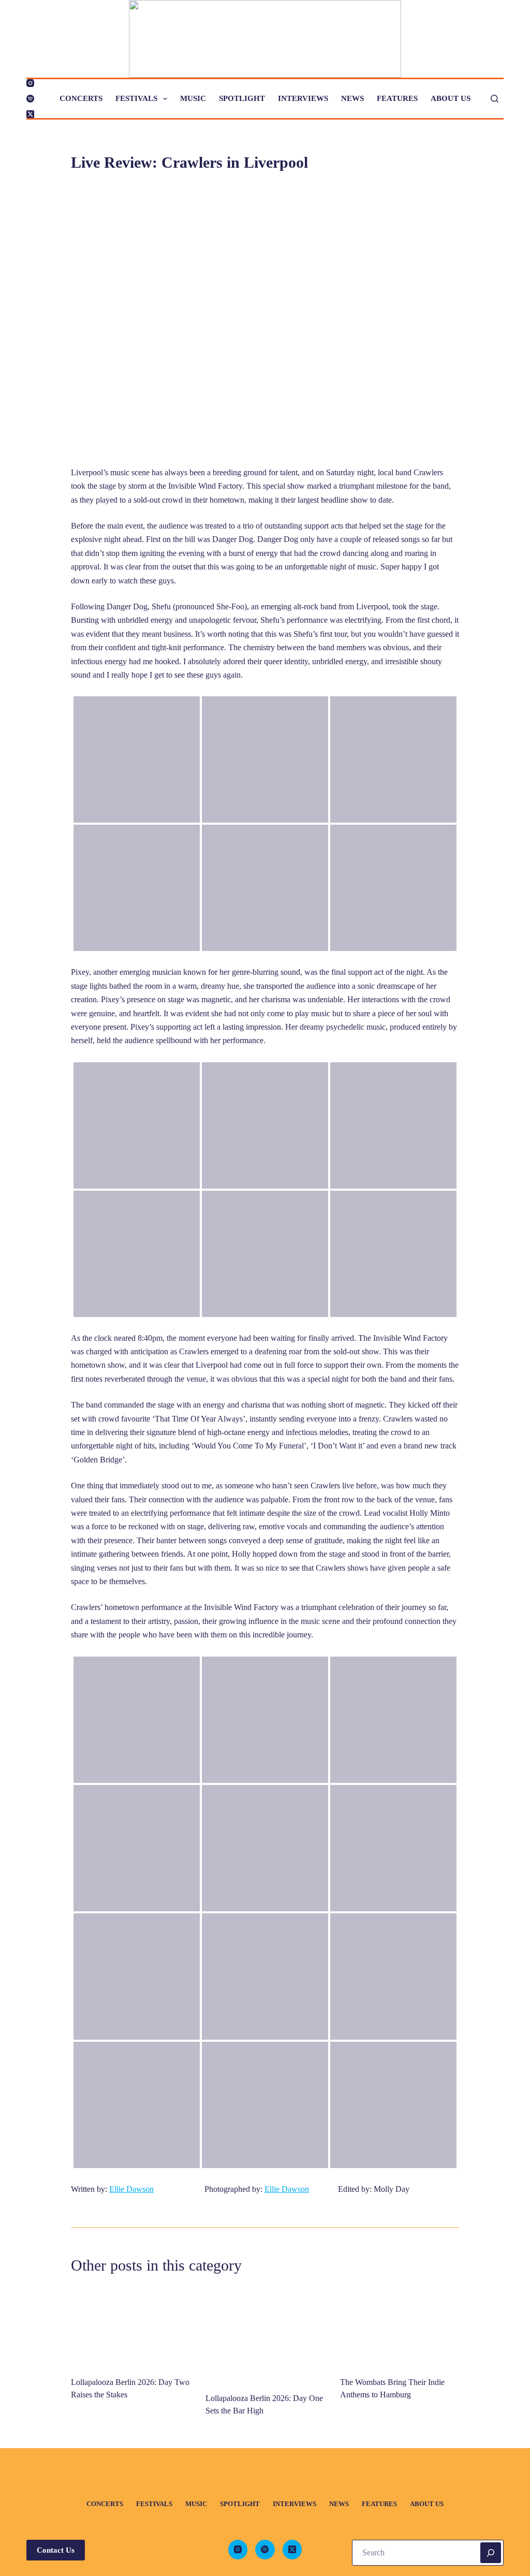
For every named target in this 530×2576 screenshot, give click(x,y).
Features (397, 98)
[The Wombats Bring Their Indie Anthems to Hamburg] (400, 2326)
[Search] (495, 99)
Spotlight (242, 98)
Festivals (136, 98)
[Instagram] (30, 83)
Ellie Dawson (131, 2189)
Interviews (303, 98)
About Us (451, 98)
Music (193, 98)
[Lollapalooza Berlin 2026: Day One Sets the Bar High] (265, 2334)
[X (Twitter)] (30, 114)
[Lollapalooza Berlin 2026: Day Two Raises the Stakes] (130, 2326)
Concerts (81, 98)
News (352, 98)
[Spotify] (30, 99)
